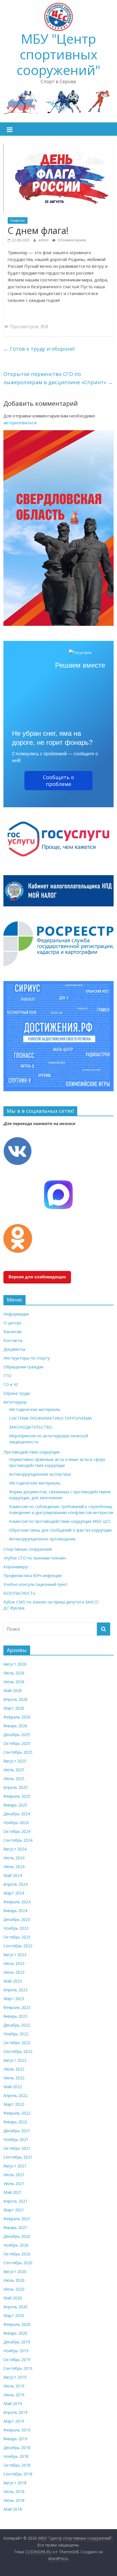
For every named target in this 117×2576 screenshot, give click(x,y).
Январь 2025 (15, 1805)
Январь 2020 (15, 2333)
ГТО (7, 1376)
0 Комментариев (71, 240)
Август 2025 (15, 1761)
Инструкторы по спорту (27, 1358)
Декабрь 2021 (17, 2131)
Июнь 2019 (14, 2395)
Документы (14, 1349)
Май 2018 (13, 2509)
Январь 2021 (15, 2227)
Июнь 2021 (14, 2183)
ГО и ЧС (11, 1384)
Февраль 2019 (17, 2430)
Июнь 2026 (14, 1682)
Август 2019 (15, 2377)
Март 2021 (14, 2210)
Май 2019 (13, 2403)
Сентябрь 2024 (18, 1840)
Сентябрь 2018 (18, 2474)
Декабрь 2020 (17, 2236)
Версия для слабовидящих (37, 1277)
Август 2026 (15, 1664)
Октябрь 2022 (17, 2043)
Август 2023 (15, 1955)
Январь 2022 (15, 2122)
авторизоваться (20, 423)
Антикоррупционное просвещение (42, 1539)
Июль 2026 (14, 1673)
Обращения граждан (23, 1367)
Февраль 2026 (17, 1717)
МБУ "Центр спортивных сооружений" (58, 54)
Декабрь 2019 (17, 2342)
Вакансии (12, 1332)
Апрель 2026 (15, 1699)
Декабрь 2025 (17, 1735)
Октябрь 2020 (17, 2254)
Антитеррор (15, 1402)
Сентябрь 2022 (18, 2051)
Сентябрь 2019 (18, 2368)
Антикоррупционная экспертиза (40, 1474)
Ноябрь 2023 (16, 1928)
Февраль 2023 (17, 2007)
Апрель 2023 (15, 1990)
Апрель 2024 (15, 1884)
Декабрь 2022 (17, 2025)
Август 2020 (15, 2271)
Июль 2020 (14, 2280)
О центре (12, 1323)
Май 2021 (13, 2192)
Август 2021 (15, 2166)
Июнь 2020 (14, 2289)
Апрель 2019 (15, 2412)
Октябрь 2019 (17, 2359)
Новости (18, 220)
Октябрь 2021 (17, 2148)
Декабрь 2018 (17, 2448)
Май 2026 (13, 1690)
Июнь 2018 (14, 2500)
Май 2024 (13, 1875)
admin (44, 240)
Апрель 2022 (15, 2095)
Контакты (13, 1340)
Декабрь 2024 (17, 1814)
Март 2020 (14, 2315)
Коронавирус (16, 1567)
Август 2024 (15, 1849)
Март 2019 (14, 2421)
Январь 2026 (15, 1726)
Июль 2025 (14, 1770)
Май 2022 (13, 2087)
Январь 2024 (15, 1911)
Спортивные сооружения (28, 1549)
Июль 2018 (14, 2492)
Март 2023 (14, 1999)
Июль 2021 (14, 2175)
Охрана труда (17, 1393)
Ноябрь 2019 (16, 2351)
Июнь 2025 (14, 1779)
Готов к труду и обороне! (39, 349)
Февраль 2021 (17, 2219)
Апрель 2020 (15, 2307)
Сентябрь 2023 (18, 1946)
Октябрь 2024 (17, 1831)
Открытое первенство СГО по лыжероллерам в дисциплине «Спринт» (58, 378)
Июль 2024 (14, 1858)
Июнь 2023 (14, 1972)
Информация (16, 1314)
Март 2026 (14, 1708)
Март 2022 (14, 2104)
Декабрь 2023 (17, 1919)
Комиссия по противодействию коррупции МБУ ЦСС (60, 1521)
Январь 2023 (15, 2016)
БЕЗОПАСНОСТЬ (19, 1593)
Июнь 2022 (14, 2078)
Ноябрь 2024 (16, 1823)
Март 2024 (14, 1893)
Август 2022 (15, 2060)
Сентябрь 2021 (18, 2157)
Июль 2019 (14, 2386)
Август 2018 (15, 2483)
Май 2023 (13, 1981)
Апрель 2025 (15, 1787)
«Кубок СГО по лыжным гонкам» (35, 1558)
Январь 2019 (15, 2439)
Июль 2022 (14, 2069)
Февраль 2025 (17, 1796)
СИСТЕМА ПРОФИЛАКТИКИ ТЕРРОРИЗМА (50, 1418)
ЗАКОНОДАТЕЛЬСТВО (31, 1427)
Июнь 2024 (14, 1867)
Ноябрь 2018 (16, 2456)
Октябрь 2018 (17, 2465)
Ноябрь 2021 (16, 2139)
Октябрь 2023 (17, 1937)
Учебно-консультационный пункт (36, 1584)
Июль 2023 (14, 1963)
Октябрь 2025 (17, 1743)
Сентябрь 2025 (18, 1752)
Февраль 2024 (17, 1902)
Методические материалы (35, 1409)
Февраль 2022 (17, 2113)
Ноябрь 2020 (16, 2245)
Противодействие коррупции (32, 1452)
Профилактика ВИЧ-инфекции (33, 1575)
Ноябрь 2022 (16, 2034)
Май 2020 (13, 2298)
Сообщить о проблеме (58, 781)
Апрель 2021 (15, 2201)
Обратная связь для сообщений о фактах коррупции (60, 1530)
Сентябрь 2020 (18, 2263)
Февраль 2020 (17, 2324)
